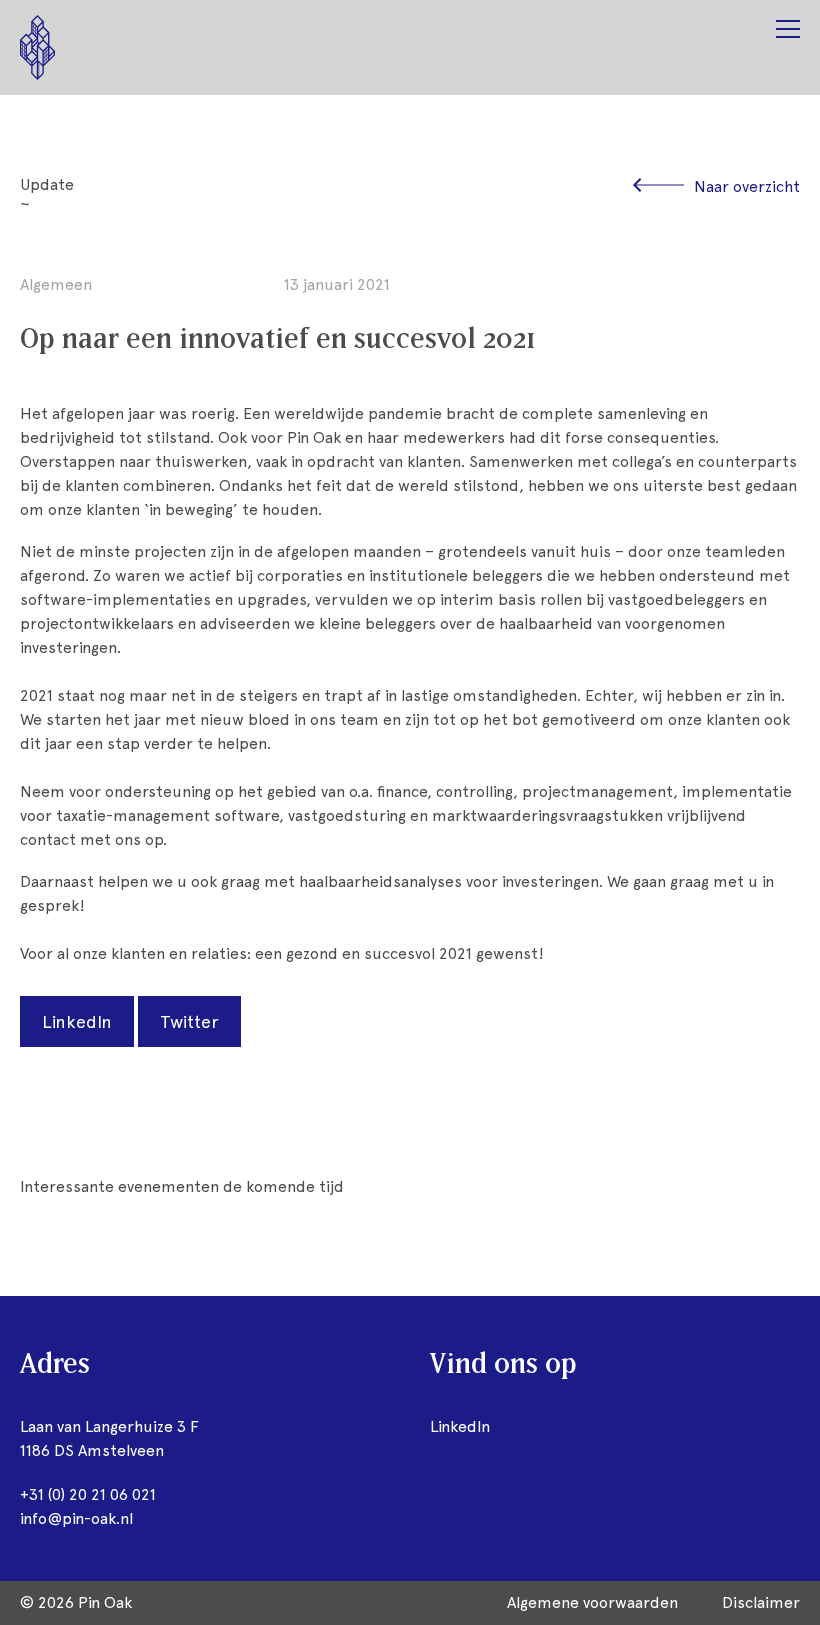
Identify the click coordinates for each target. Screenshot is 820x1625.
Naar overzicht (747, 186)
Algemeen (56, 284)
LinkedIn (77, 1021)
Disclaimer (761, 1602)
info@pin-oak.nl (76, 1518)
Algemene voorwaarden (592, 1602)
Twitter (189, 1021)
